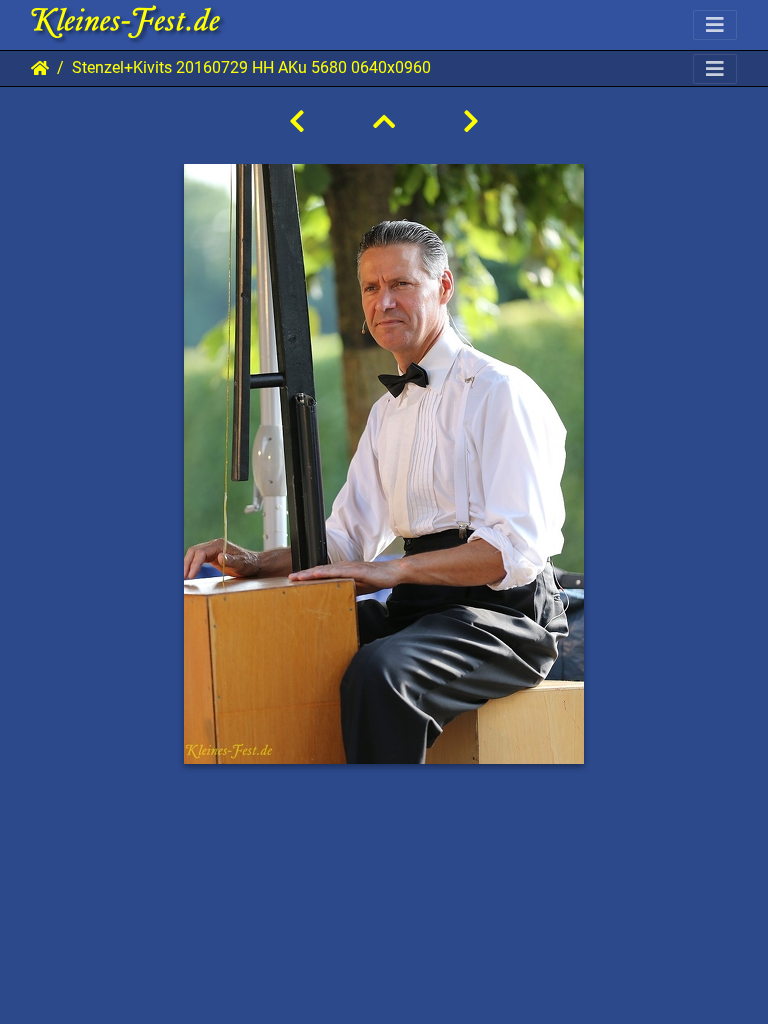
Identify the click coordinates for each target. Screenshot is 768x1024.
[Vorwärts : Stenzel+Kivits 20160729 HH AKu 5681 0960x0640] (471, 122)
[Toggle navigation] (715, 25)
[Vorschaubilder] (384, 122)
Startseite (40, 68)
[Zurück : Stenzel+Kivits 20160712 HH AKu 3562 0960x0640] (297, 122)
